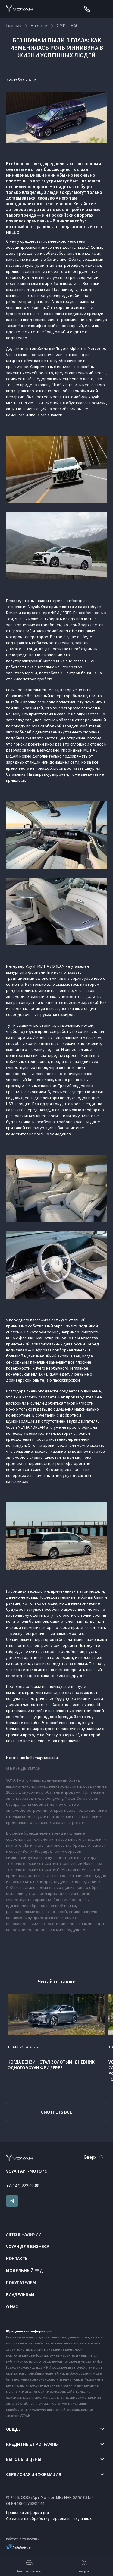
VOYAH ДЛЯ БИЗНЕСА (28, 2246)
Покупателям (21, 2283)
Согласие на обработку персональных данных (49, 2518)
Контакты (17, 2258)
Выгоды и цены (24, 2459)
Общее (13, 2429)
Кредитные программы (32, 2444)
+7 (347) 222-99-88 (23, 2186)
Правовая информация (27, 2512)
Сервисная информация (34, 2474)
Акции (84, 2571)
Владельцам (20, 2295)
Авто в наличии (24, 2234)
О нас (12, 2307)
